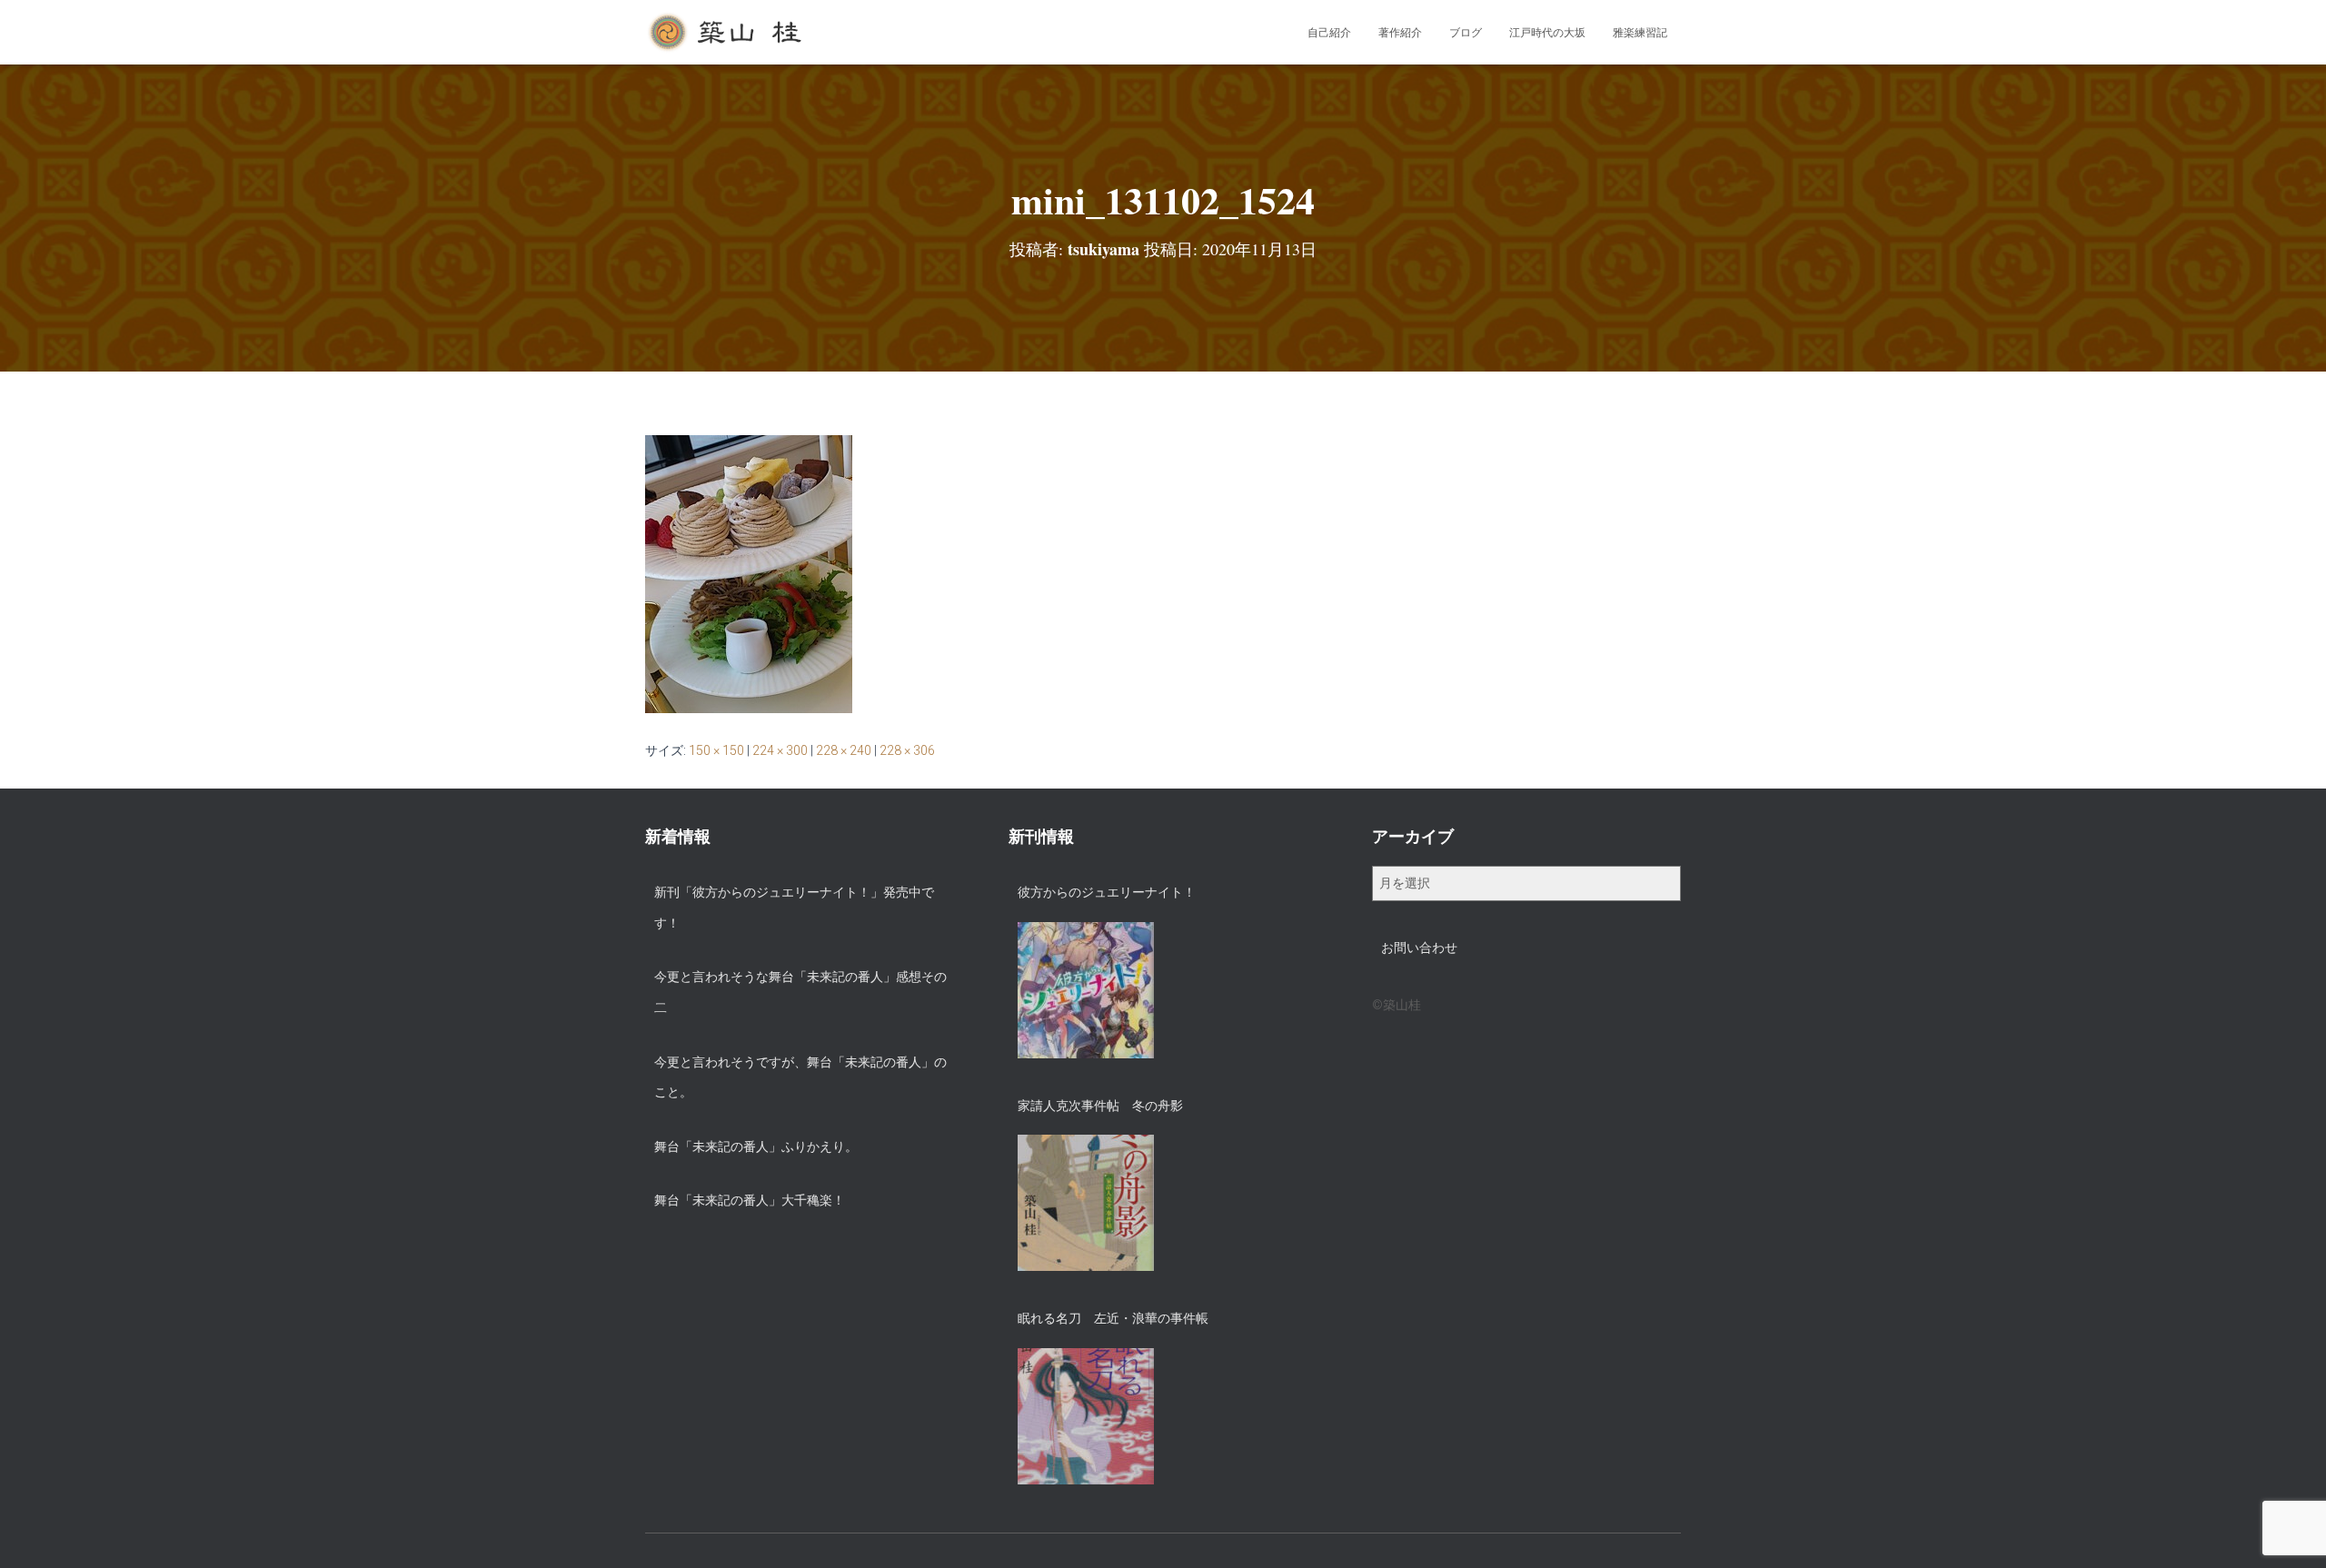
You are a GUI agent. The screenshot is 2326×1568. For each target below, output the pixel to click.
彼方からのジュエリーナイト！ (1107, 892)
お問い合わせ (1419, 948)
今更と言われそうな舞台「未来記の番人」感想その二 (800, 992)
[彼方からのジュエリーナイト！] (1086, 990)
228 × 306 (907, 750)
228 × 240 (844, 750)
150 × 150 (716, 750)
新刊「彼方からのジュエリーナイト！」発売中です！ (794, 908)
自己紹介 (1329, 33)
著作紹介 (1400, 33)
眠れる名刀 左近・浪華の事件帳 (1113, 1318)
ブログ (1466, 33)
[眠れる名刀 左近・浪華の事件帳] (1086, 1416)
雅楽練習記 (1640, 33)
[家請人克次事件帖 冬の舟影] (1086, 1203)
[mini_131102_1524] (749, 573)
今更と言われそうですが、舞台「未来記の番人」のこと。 (800, 1077)
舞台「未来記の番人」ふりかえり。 (756, 1146)
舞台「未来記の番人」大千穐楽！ (750, 1200)
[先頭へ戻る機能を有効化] (2290, 1532)
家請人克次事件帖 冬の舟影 (1100, 1106)
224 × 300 (780, 750)
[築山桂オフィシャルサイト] (726, 33)
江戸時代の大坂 (1547, 33)
